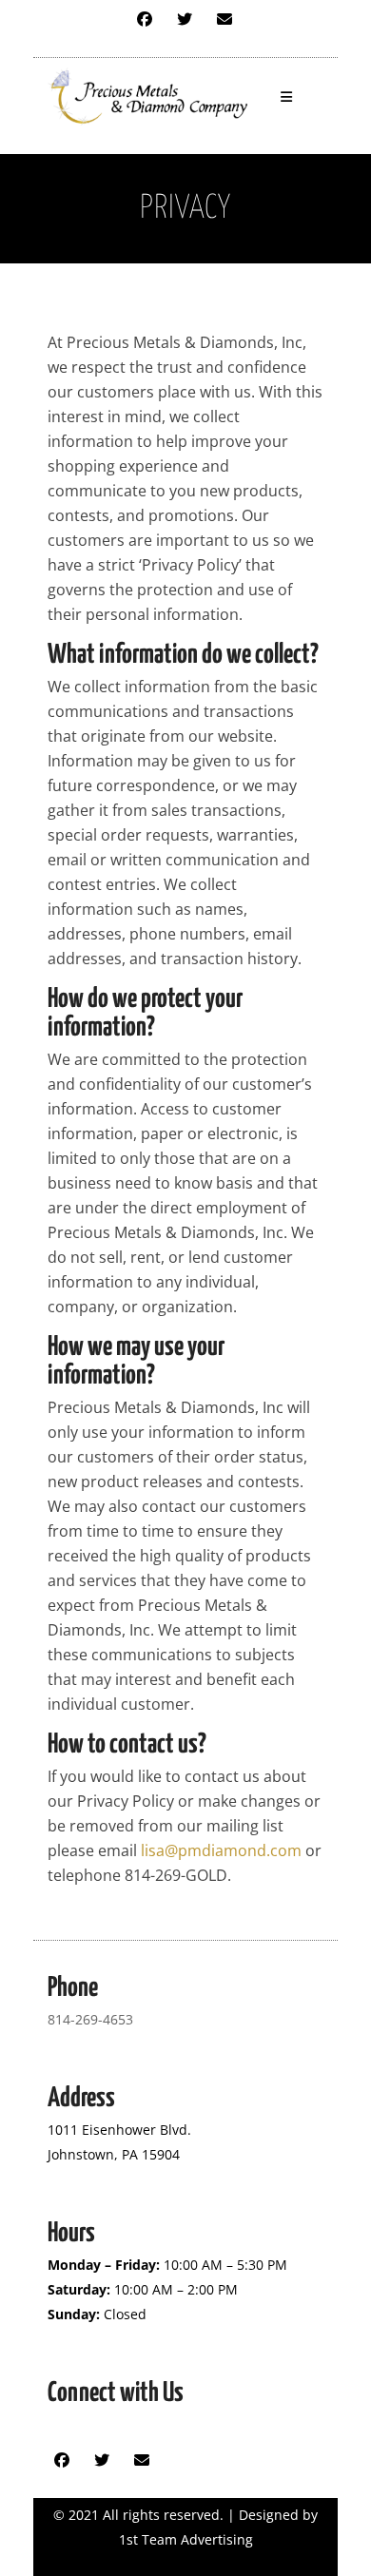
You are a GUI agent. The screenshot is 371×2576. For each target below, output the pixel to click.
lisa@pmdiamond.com (221, 1850)
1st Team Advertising (186, 2539)
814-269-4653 (90, 2019)
